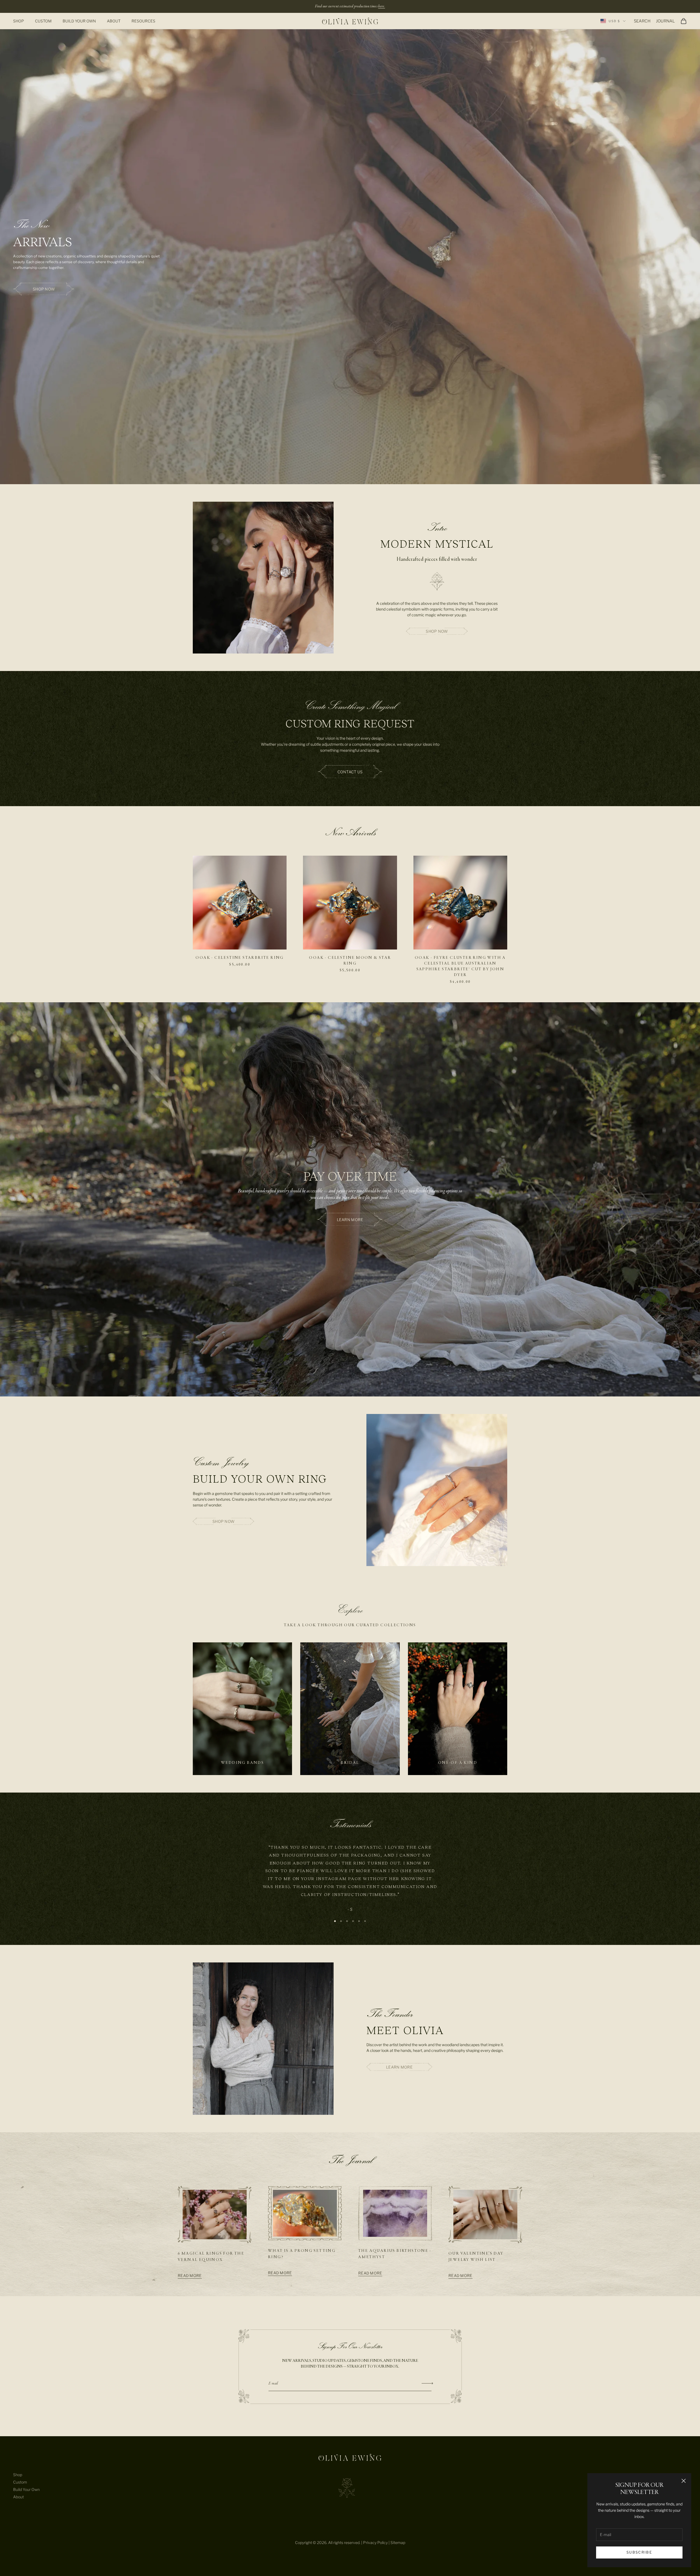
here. (382, 6)
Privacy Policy (375, 2542)
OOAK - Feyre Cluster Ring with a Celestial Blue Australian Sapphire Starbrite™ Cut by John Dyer (460, 966)
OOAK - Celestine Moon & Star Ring (350, 961)
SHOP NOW (437, 631)
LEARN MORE (350, 1220)
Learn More (399, 2067)
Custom (43, 21)
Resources (143, 21)
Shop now (44, 289)
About (114, 21)
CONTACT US (350, 772)
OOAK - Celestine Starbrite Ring (240, 958)
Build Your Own (79, 21)
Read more (190, 2276)
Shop (19, 21)
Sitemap (398, 2542)
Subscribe (639, 2552)
